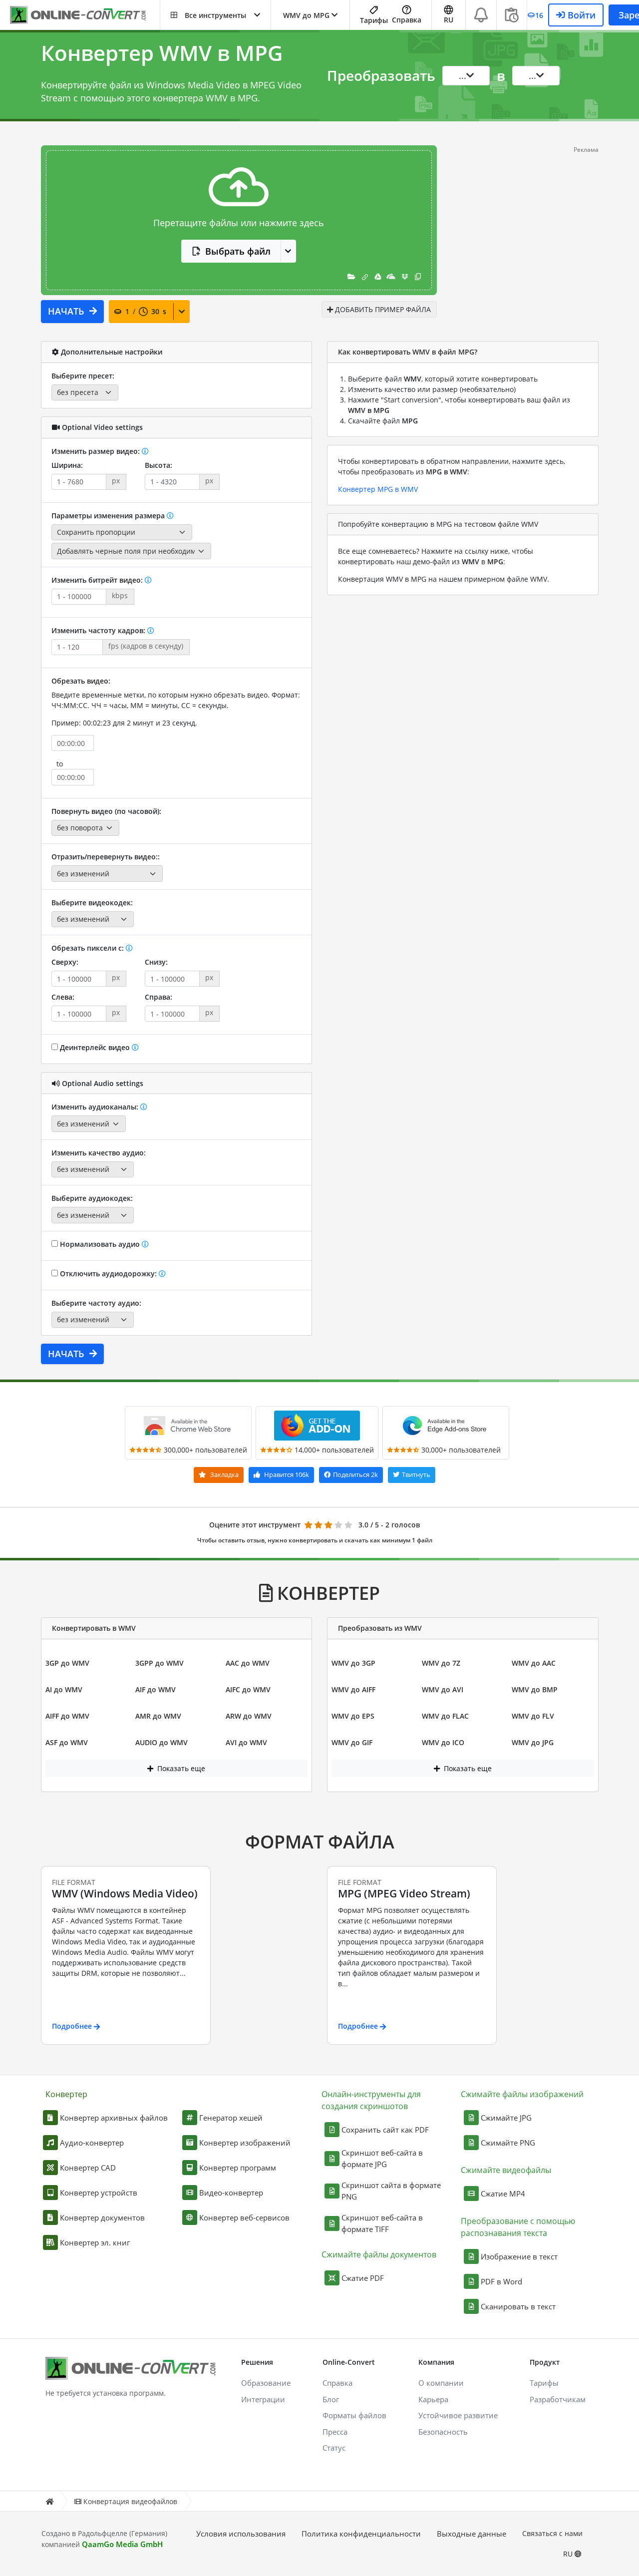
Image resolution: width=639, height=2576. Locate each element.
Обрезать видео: (81, 681)
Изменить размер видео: (97, 451)
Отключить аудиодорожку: (108, 1274)
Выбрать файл (238, 251)
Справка (407, 20)
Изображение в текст (519, 2256)
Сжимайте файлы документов (379, 2254)
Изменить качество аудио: (99, 1153)
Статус (334, 2448)
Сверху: (65, 962)
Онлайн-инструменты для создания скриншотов (371, 2100)
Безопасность (443, 2432)
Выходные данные (472, 2534)
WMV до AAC (534, 1663)
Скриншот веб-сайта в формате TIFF (382, 2223)
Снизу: (156, 962)
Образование (266, 2383)
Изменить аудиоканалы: (96, 1107)
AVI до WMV (246, 1742)
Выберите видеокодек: (92, 903)
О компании (441, 2383)
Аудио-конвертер (92, 2143)
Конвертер (66, 2094)
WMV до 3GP (353, 1663)
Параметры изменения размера (109, 516)
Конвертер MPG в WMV (378, 489)
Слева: (63, 997)
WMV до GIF (352, 1742)
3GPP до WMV (160, 1663)
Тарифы (374, 20)
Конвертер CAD (88, 2168)
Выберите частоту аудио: (96, 1303)
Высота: (159, 465)
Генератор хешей (231, 2118)
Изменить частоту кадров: (99, 630)
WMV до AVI (443, 1689)
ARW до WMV (249, 1716)
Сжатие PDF (363, 2278)
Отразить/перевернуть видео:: (106, 857)
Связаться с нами (552, 2533)
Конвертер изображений (245, 2143)
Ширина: (67, 465)
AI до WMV (64, 1689)
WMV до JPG (533, 1742)
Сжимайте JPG (506, 2118)
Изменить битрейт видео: (98, 580)
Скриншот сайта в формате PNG (391, 2191)
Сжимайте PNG (508, 2143)
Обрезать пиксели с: (89, 948)
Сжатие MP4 (503, 2194)
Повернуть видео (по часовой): (106, 811)
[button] (215, 15)
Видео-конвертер (231, 2193)
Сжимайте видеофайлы (506, 2170)
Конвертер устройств (99, 2193)
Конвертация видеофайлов (130, 2501)
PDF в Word (501, 2281)
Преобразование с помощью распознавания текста (518, 2227)
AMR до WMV (158, 1716)
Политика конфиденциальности (361, 2534)
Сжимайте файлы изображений (522, 2094)
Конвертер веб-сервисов (244, 2217)
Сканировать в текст (518, 2306)
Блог (331, 2399)
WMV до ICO (443, 1742)
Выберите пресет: (83, 376)
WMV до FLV (533, 1716)
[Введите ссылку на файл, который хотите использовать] (365, 276)
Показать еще (180, 1768)
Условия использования (241, 2534)
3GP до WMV (67, 1663)
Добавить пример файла (382, 309)
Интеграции (263, 2399)
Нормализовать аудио (100, 1244)
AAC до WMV (248, 1663)
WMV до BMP (535, 1689)
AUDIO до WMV (161, 1742)
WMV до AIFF (353, 1689)
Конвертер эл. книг (95, 2242)
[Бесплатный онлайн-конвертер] (85, 15)
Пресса (335, 2432)
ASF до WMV (67, 1742)
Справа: (159, 997)
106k (287, 1474)
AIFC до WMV (248, 1689)
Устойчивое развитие (458, 2415)
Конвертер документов (102, 2217)
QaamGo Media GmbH (122, 2544)
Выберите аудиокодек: (92, 1198)
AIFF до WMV (67, 1716)
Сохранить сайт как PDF (385, 2130)
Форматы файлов (354, 2415)
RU (569, 2554)
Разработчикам (558, 2399)
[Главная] (49, 2501)
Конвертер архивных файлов (114, 2118)
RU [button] (449, 20)
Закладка (224, 1474)
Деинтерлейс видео (95, 1047)
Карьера (433, 2399)
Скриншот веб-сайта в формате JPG (382, 2158)
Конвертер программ (238, 2168)
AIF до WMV (156, 1689)
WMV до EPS (353, 1716)
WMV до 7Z (441, 1663)
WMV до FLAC (445, 1716)
